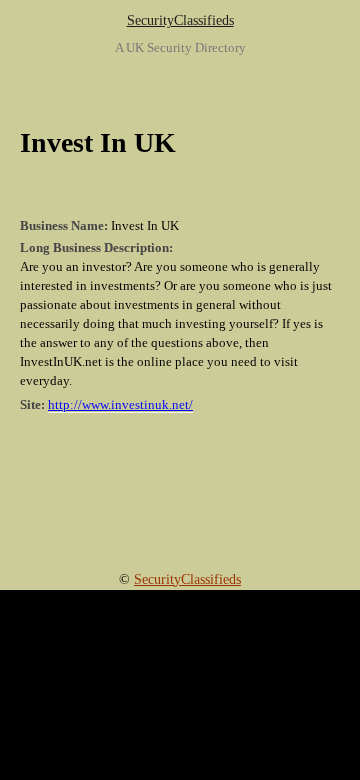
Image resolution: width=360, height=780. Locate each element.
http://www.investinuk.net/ (120, 405)
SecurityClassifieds (180, 20)
